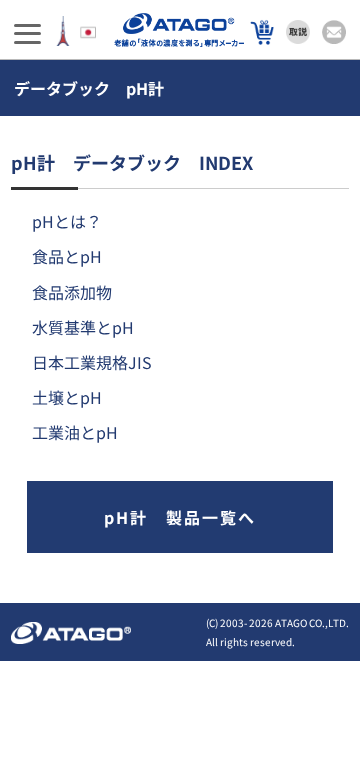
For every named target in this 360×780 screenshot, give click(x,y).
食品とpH (67, 256)
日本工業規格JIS (92, 362)
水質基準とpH (83, 327)
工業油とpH (75, 432)
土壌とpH (67, 397)
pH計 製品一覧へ (180, 517)
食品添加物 (72, 292)
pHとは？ (67, 221)
